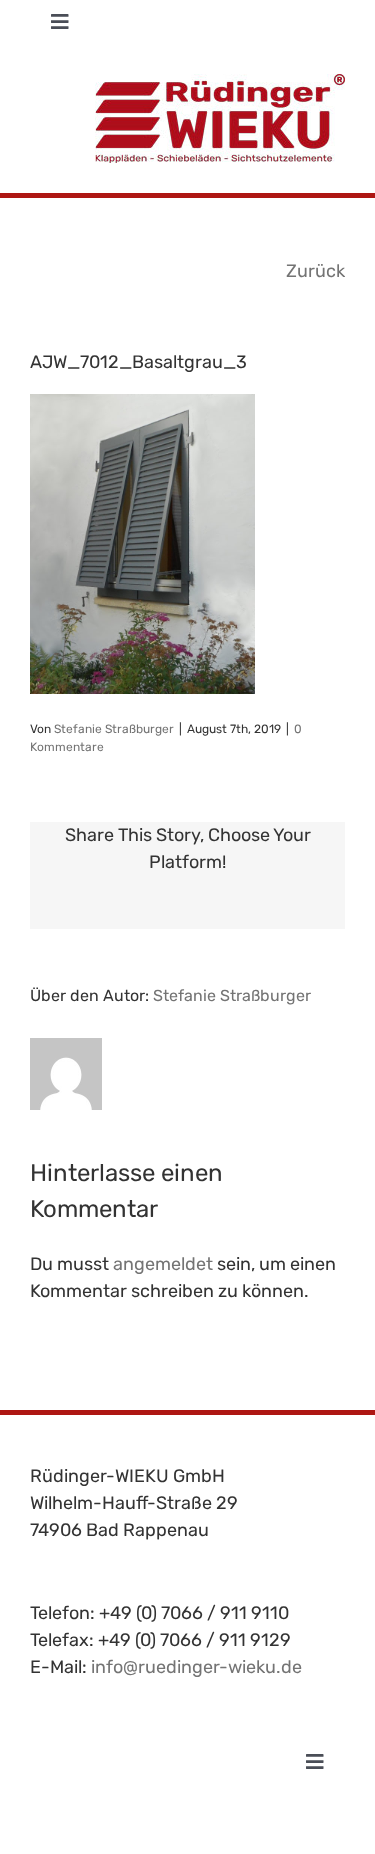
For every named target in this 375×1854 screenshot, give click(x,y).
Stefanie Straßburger (114, 729)
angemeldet (163, 1264)
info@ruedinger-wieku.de (196, 1667)
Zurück (315, 271)
